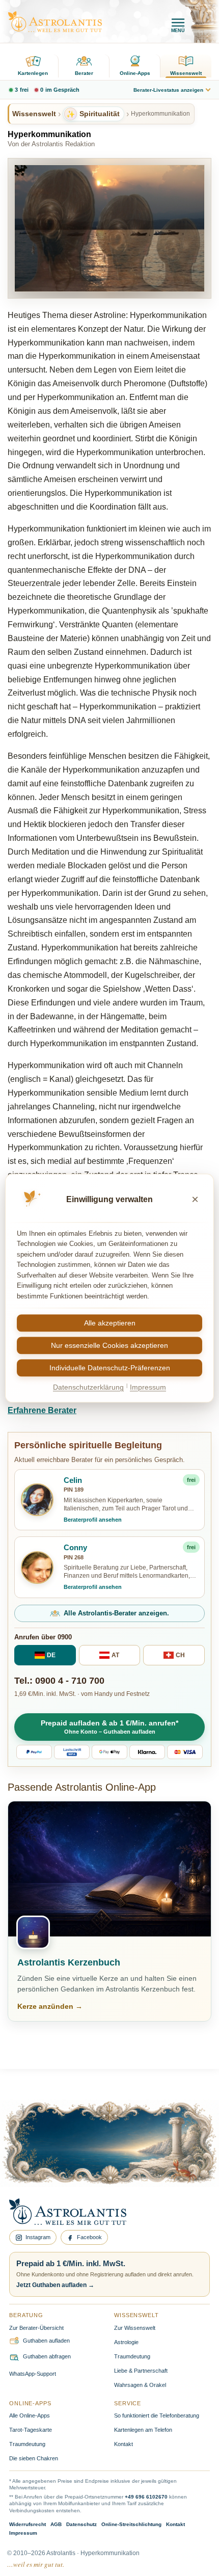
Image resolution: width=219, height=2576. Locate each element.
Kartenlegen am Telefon (143, 2430)
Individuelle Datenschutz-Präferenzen (110, 1368)
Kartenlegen (33, 73)
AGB (56, 2524)
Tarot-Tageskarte (31, 2430)
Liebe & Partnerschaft (141, 2371)
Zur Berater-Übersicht (36, 2328)
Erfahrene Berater (42, 1410)
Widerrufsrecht (28, 2524)
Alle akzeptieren (110, 1323)
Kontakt (124, 2444)
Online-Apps (135, 73)
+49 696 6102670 (146, 2497)
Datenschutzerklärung (88, 1388)
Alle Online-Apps (30, 2415)
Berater (84, 73)
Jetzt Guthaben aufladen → (55, 2285)
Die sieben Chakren (34, 2458)
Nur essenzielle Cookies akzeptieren (109, 1346)
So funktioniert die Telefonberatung (157, 2415)
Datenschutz (81, 2524)
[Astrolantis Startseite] (55, 22)
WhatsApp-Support (33, 2374)
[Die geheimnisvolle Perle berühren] (175, 2160)
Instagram (38, 2237)
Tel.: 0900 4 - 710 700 (59, 1681)
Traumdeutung (132, 2356)
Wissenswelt (186, 73)
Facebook (89, 2237)
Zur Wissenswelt (135, 2328)
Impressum (23, 2533)
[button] (109, 1727)
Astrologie (126, 2342)
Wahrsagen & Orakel (140, 2385)
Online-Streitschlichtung (131, 2524)
